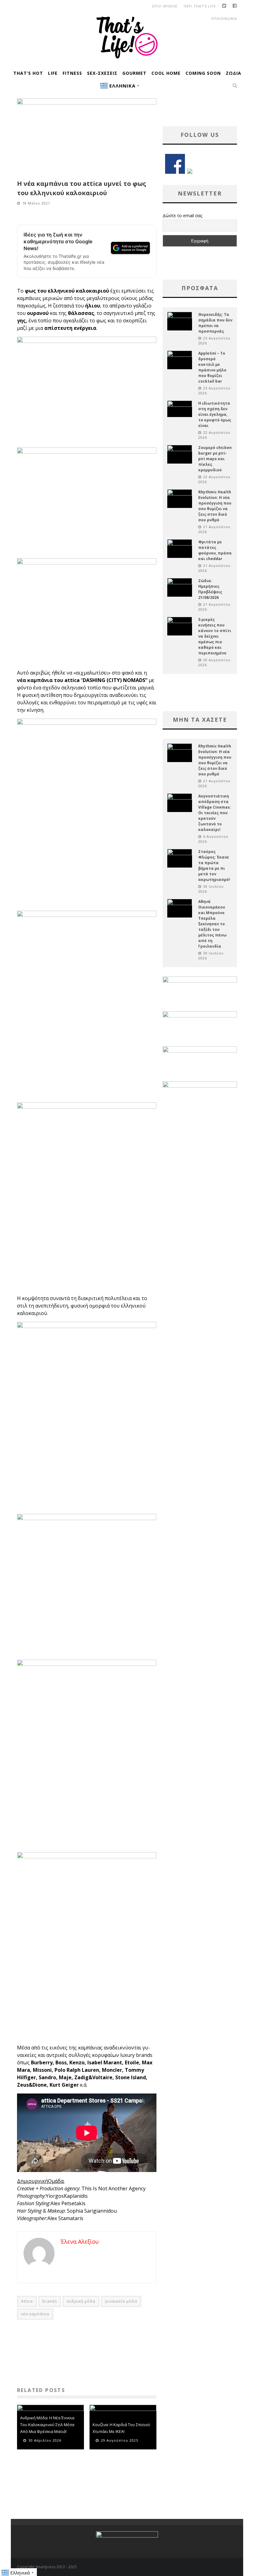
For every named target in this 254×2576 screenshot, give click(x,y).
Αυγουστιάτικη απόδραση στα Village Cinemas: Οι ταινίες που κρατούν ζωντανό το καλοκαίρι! (215, 813)
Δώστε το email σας (182, 215)
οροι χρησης (165, 6)
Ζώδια (234, 73)
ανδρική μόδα (81, 2301)
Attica (27, 2301)
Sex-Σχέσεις (102, 73)
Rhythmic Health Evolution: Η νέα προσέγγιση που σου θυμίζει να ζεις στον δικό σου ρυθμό (215, 506)
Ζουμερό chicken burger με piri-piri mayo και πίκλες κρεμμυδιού (215, 459)
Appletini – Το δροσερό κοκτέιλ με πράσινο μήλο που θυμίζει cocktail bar (212, 367)
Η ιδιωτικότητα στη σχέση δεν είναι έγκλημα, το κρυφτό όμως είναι (215, 414)
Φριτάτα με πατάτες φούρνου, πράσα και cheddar (215, 550)
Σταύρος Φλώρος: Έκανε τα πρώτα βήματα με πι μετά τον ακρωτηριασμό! (214, 866)
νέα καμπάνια (35, 2314)
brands (50, 2301)
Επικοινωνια (224, 18)
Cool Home (166, 73)
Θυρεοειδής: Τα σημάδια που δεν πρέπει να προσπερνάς (215, 323)
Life (53, 73)
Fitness (72, 73)
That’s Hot (28, 73)
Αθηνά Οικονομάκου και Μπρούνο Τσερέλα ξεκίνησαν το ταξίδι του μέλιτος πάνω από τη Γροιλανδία (212, 924)
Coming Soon (203, 73)
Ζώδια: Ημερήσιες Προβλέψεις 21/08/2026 (210, 589)
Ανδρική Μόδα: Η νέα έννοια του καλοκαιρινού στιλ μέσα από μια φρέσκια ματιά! (47, 2425)
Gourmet (134, 73)
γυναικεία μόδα (121, 2301)
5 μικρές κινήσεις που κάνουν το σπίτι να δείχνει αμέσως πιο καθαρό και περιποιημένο (215, 636)
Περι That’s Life (200, 6)
